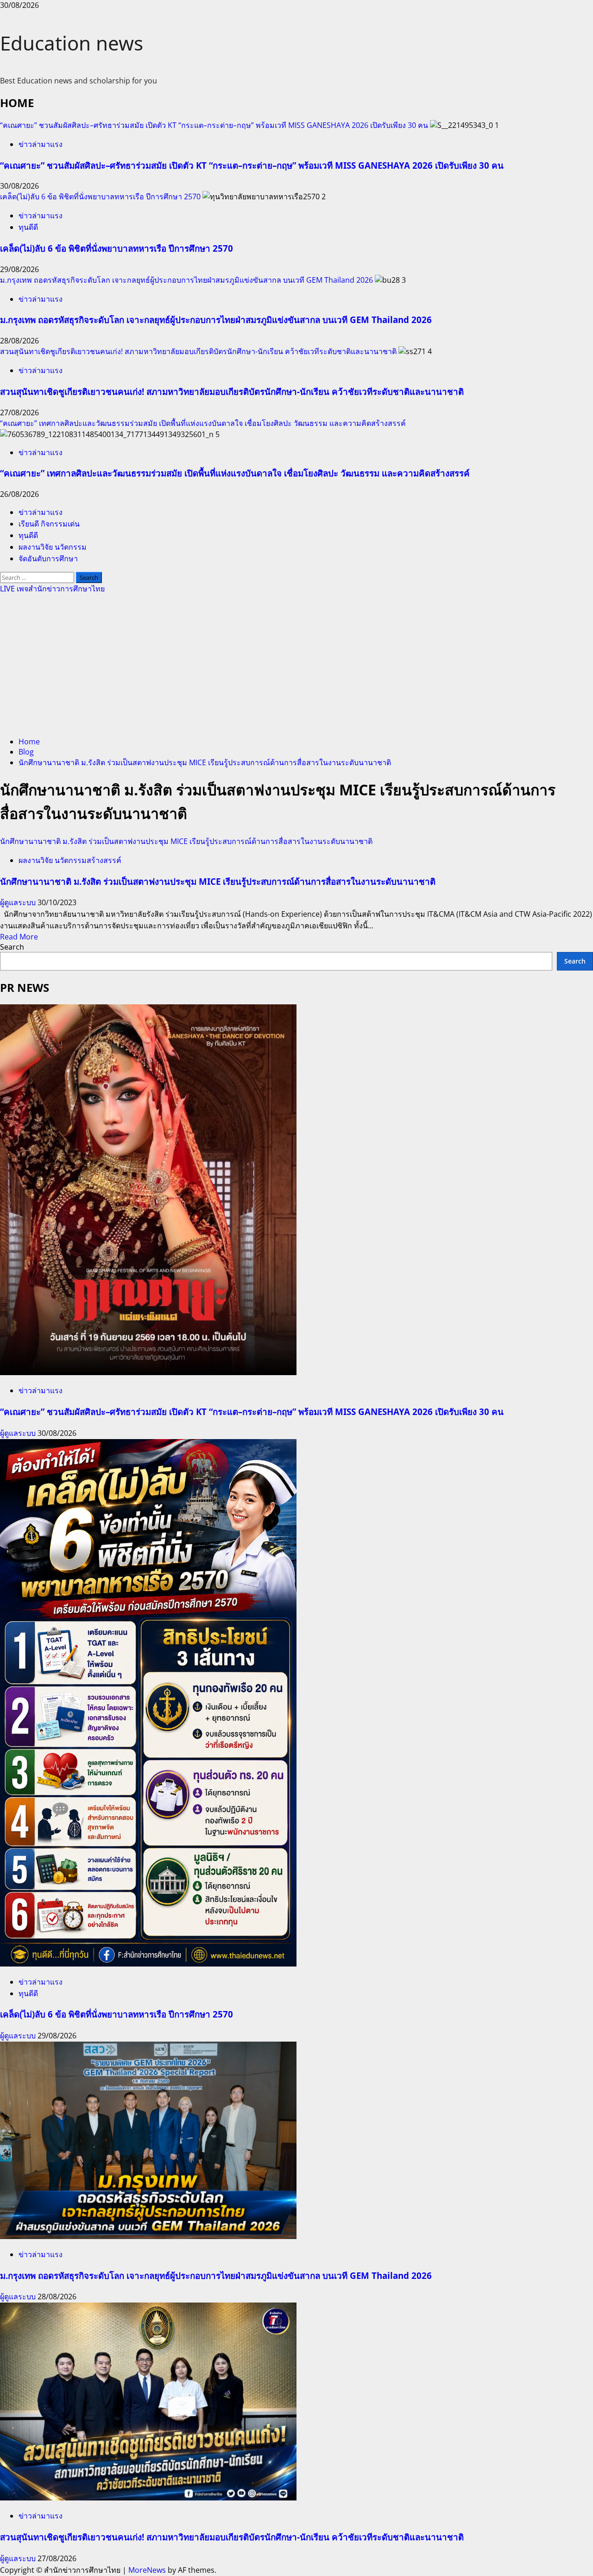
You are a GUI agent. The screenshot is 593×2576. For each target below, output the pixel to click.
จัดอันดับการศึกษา (48, 558)
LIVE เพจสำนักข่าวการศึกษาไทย (52, 589)
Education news (72, 43)
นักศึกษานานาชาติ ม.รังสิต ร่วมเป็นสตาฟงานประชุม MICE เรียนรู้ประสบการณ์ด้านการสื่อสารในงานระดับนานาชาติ (186, 841)
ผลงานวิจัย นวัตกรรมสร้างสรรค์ (70, 860)
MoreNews (147, 2570)
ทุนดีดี (28, 227)
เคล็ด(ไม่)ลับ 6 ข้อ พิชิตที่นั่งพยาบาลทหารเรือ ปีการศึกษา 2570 (100, 197)
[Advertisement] (296, 664)
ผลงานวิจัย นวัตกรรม (53, 547)
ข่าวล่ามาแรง (41, 144)
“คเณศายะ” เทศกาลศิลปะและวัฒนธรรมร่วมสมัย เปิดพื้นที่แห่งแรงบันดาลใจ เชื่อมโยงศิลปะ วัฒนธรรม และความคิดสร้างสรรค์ (203, 423)
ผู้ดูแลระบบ (19, 902)
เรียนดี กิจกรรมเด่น (49, 524)
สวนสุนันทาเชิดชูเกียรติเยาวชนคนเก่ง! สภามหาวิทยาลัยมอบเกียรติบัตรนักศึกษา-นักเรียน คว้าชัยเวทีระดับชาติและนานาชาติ (198, 351)
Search (12, 947)
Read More (19, 937)
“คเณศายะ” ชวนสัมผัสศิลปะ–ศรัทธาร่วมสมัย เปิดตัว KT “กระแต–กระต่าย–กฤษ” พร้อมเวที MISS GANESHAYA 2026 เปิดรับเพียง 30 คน (214, 125)
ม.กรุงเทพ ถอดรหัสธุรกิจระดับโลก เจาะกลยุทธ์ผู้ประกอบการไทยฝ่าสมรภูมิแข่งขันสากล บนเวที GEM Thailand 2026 (186, 280)
